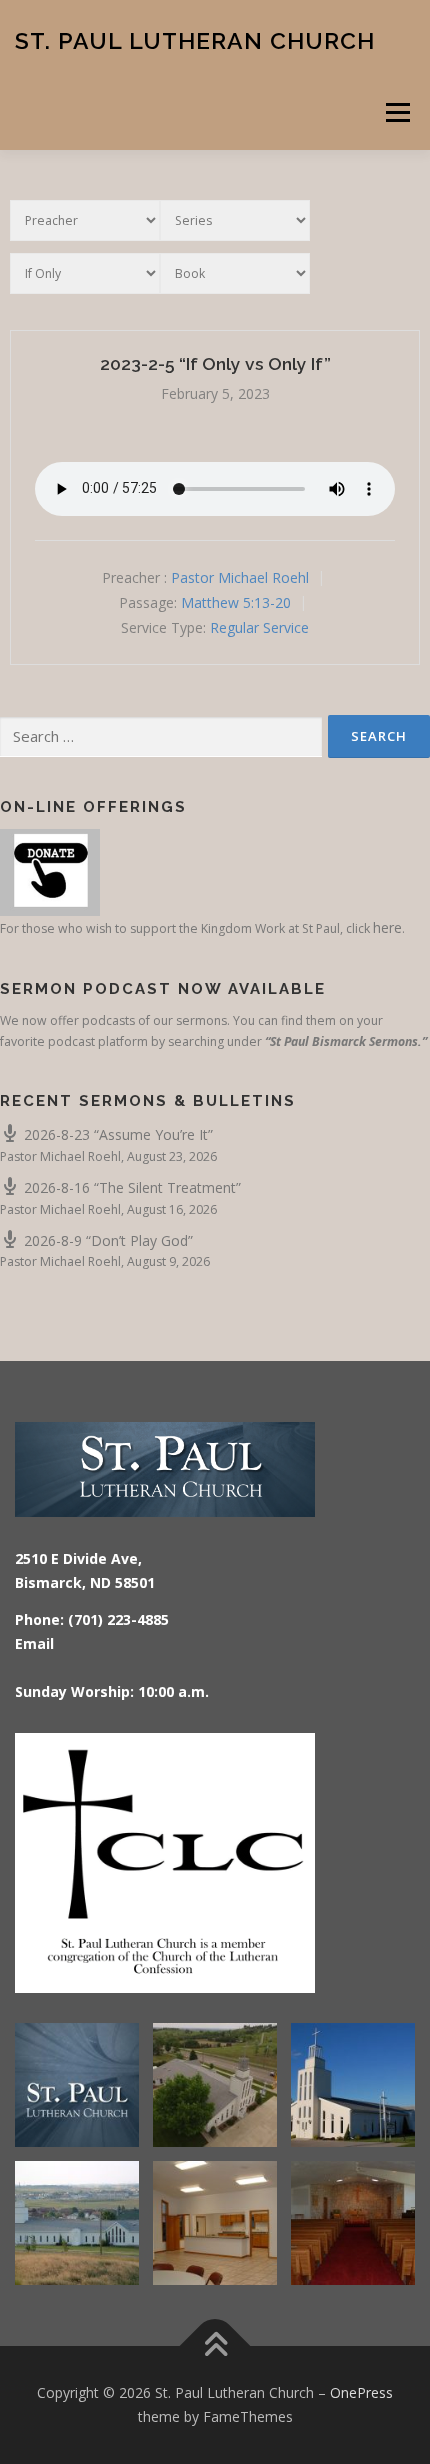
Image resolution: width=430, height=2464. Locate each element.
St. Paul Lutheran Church (195, 39)
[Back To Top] (215, 2346)
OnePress (361, 2392)
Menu (396, 112)
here (387, 927)
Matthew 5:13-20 (236, 602)
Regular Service (259, 627)
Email (34, 1643)
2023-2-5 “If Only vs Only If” (215, 364)
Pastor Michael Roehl (240, 577)
